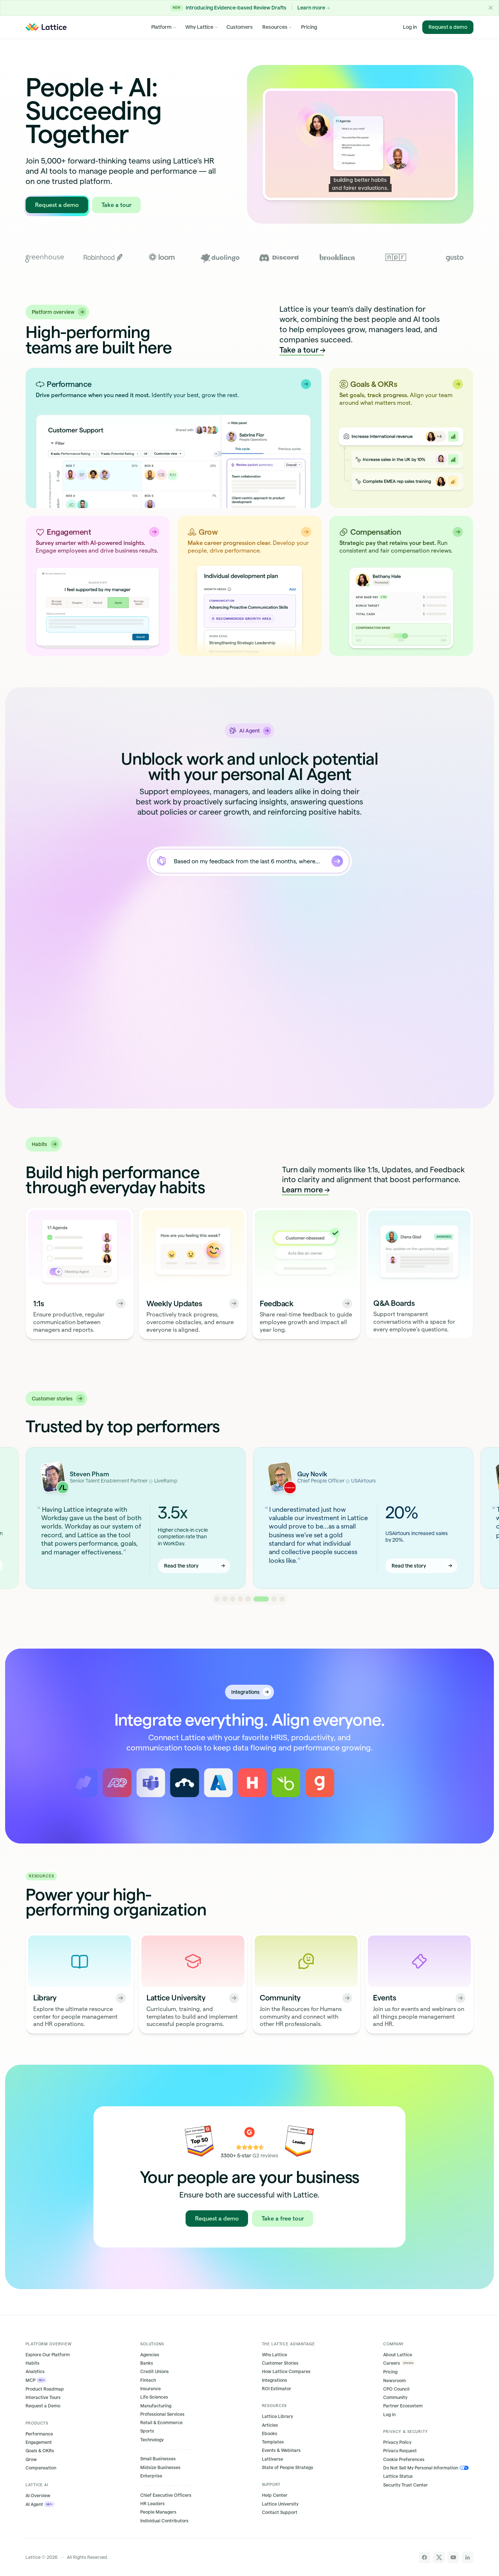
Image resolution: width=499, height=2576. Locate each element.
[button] (491, 8)
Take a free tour (283, 2219)
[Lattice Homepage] (46, 27)
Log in (410, 27)
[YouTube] (453, 2557)
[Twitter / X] (439, 2557)
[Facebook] (424, 2557)
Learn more (302, 1190)
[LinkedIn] (468, 2557)
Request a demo (448, 27)
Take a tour (117, 205)
